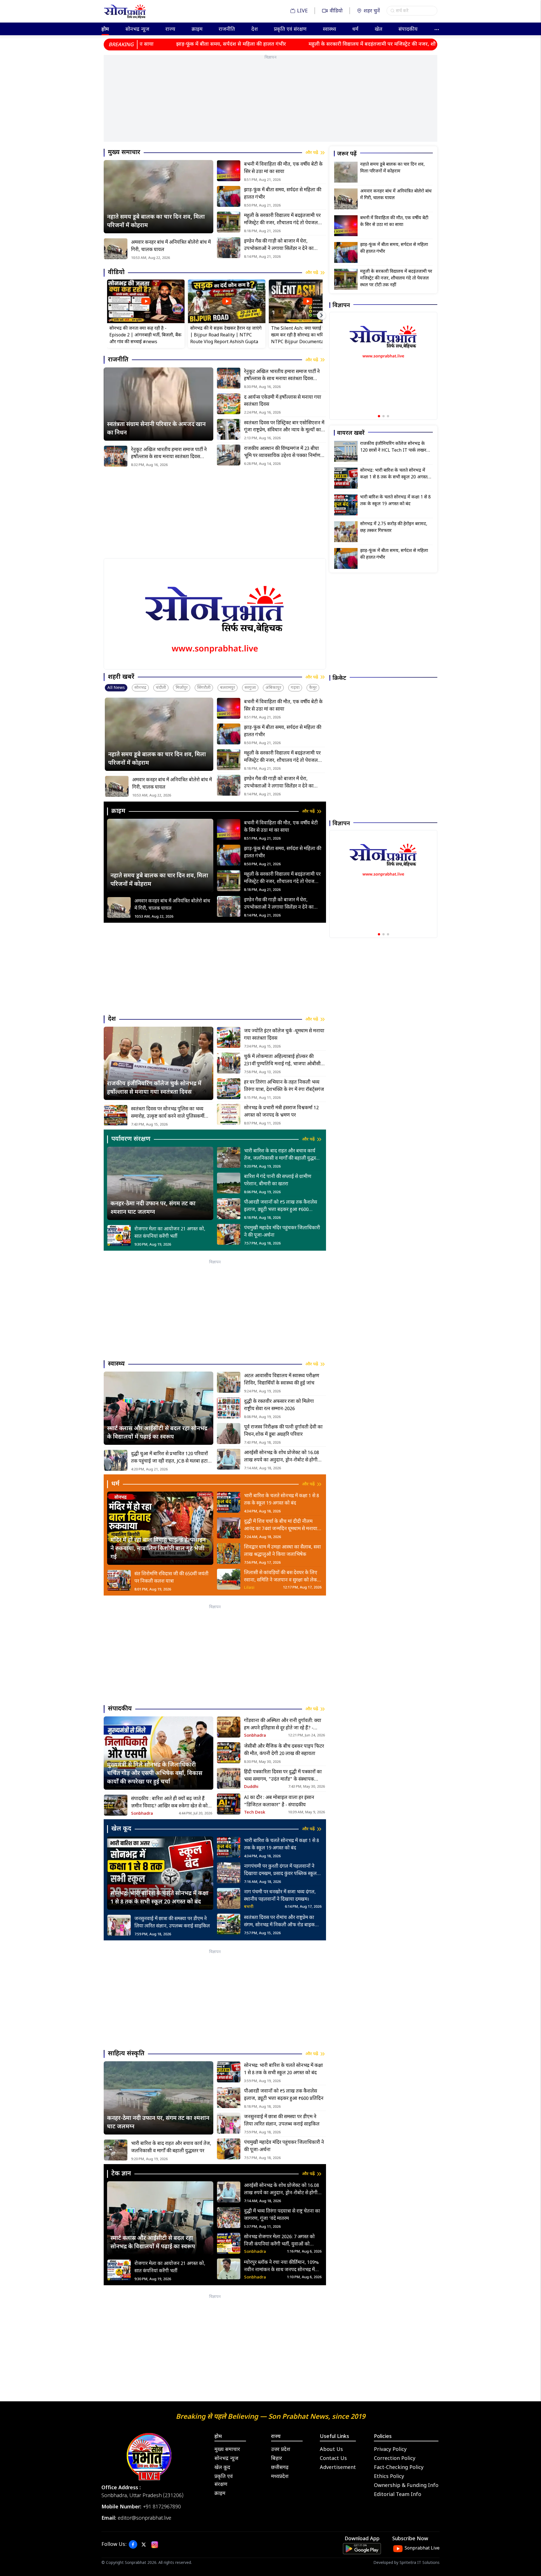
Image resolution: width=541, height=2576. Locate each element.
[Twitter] (144, 2545)
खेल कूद (222, 2468)
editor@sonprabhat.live (145, 2518)
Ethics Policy (389, 2477)
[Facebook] (133, 2545)
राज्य (170, 29)
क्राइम (197, 29)
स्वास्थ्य (330, 29)
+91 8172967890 (162, 2507)
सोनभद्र (140, 688)
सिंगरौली (204, 688)
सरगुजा (250, 688)
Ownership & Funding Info (406, 2486)
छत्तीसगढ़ (280, 2468)
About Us (331, 2450)
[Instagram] (155, 2545)
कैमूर (313, 688)
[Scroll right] (322, 315)
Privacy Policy (390, 2450)
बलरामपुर (228, 688)
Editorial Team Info (398, 2495)
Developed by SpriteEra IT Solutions (406, 2563)
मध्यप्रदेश (280, 2477)
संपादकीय (408, 29)
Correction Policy (395, 2459)
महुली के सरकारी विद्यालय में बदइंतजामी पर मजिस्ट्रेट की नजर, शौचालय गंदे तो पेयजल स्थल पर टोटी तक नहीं (326, 44)
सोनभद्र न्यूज (137, 29)
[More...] (437, 29)
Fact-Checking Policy (399, 2468)
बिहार (277, 2459)
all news (116, 688)
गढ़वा (295, 688)
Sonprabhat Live (422, 2549)
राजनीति (227, 29)
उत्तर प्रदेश (281, 2450)
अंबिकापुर (273, 688)
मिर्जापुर (182, 688)
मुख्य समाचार (227, 2450)
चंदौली (161, 688)
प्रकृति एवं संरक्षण (290, 29)
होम (105, 29)
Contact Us (333, 2459)
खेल (379, 29)
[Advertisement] (270, 102)
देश (255, 29)
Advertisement (338, 2468)
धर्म (355, 29)
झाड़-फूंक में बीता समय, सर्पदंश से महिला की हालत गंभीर (143, 44)
